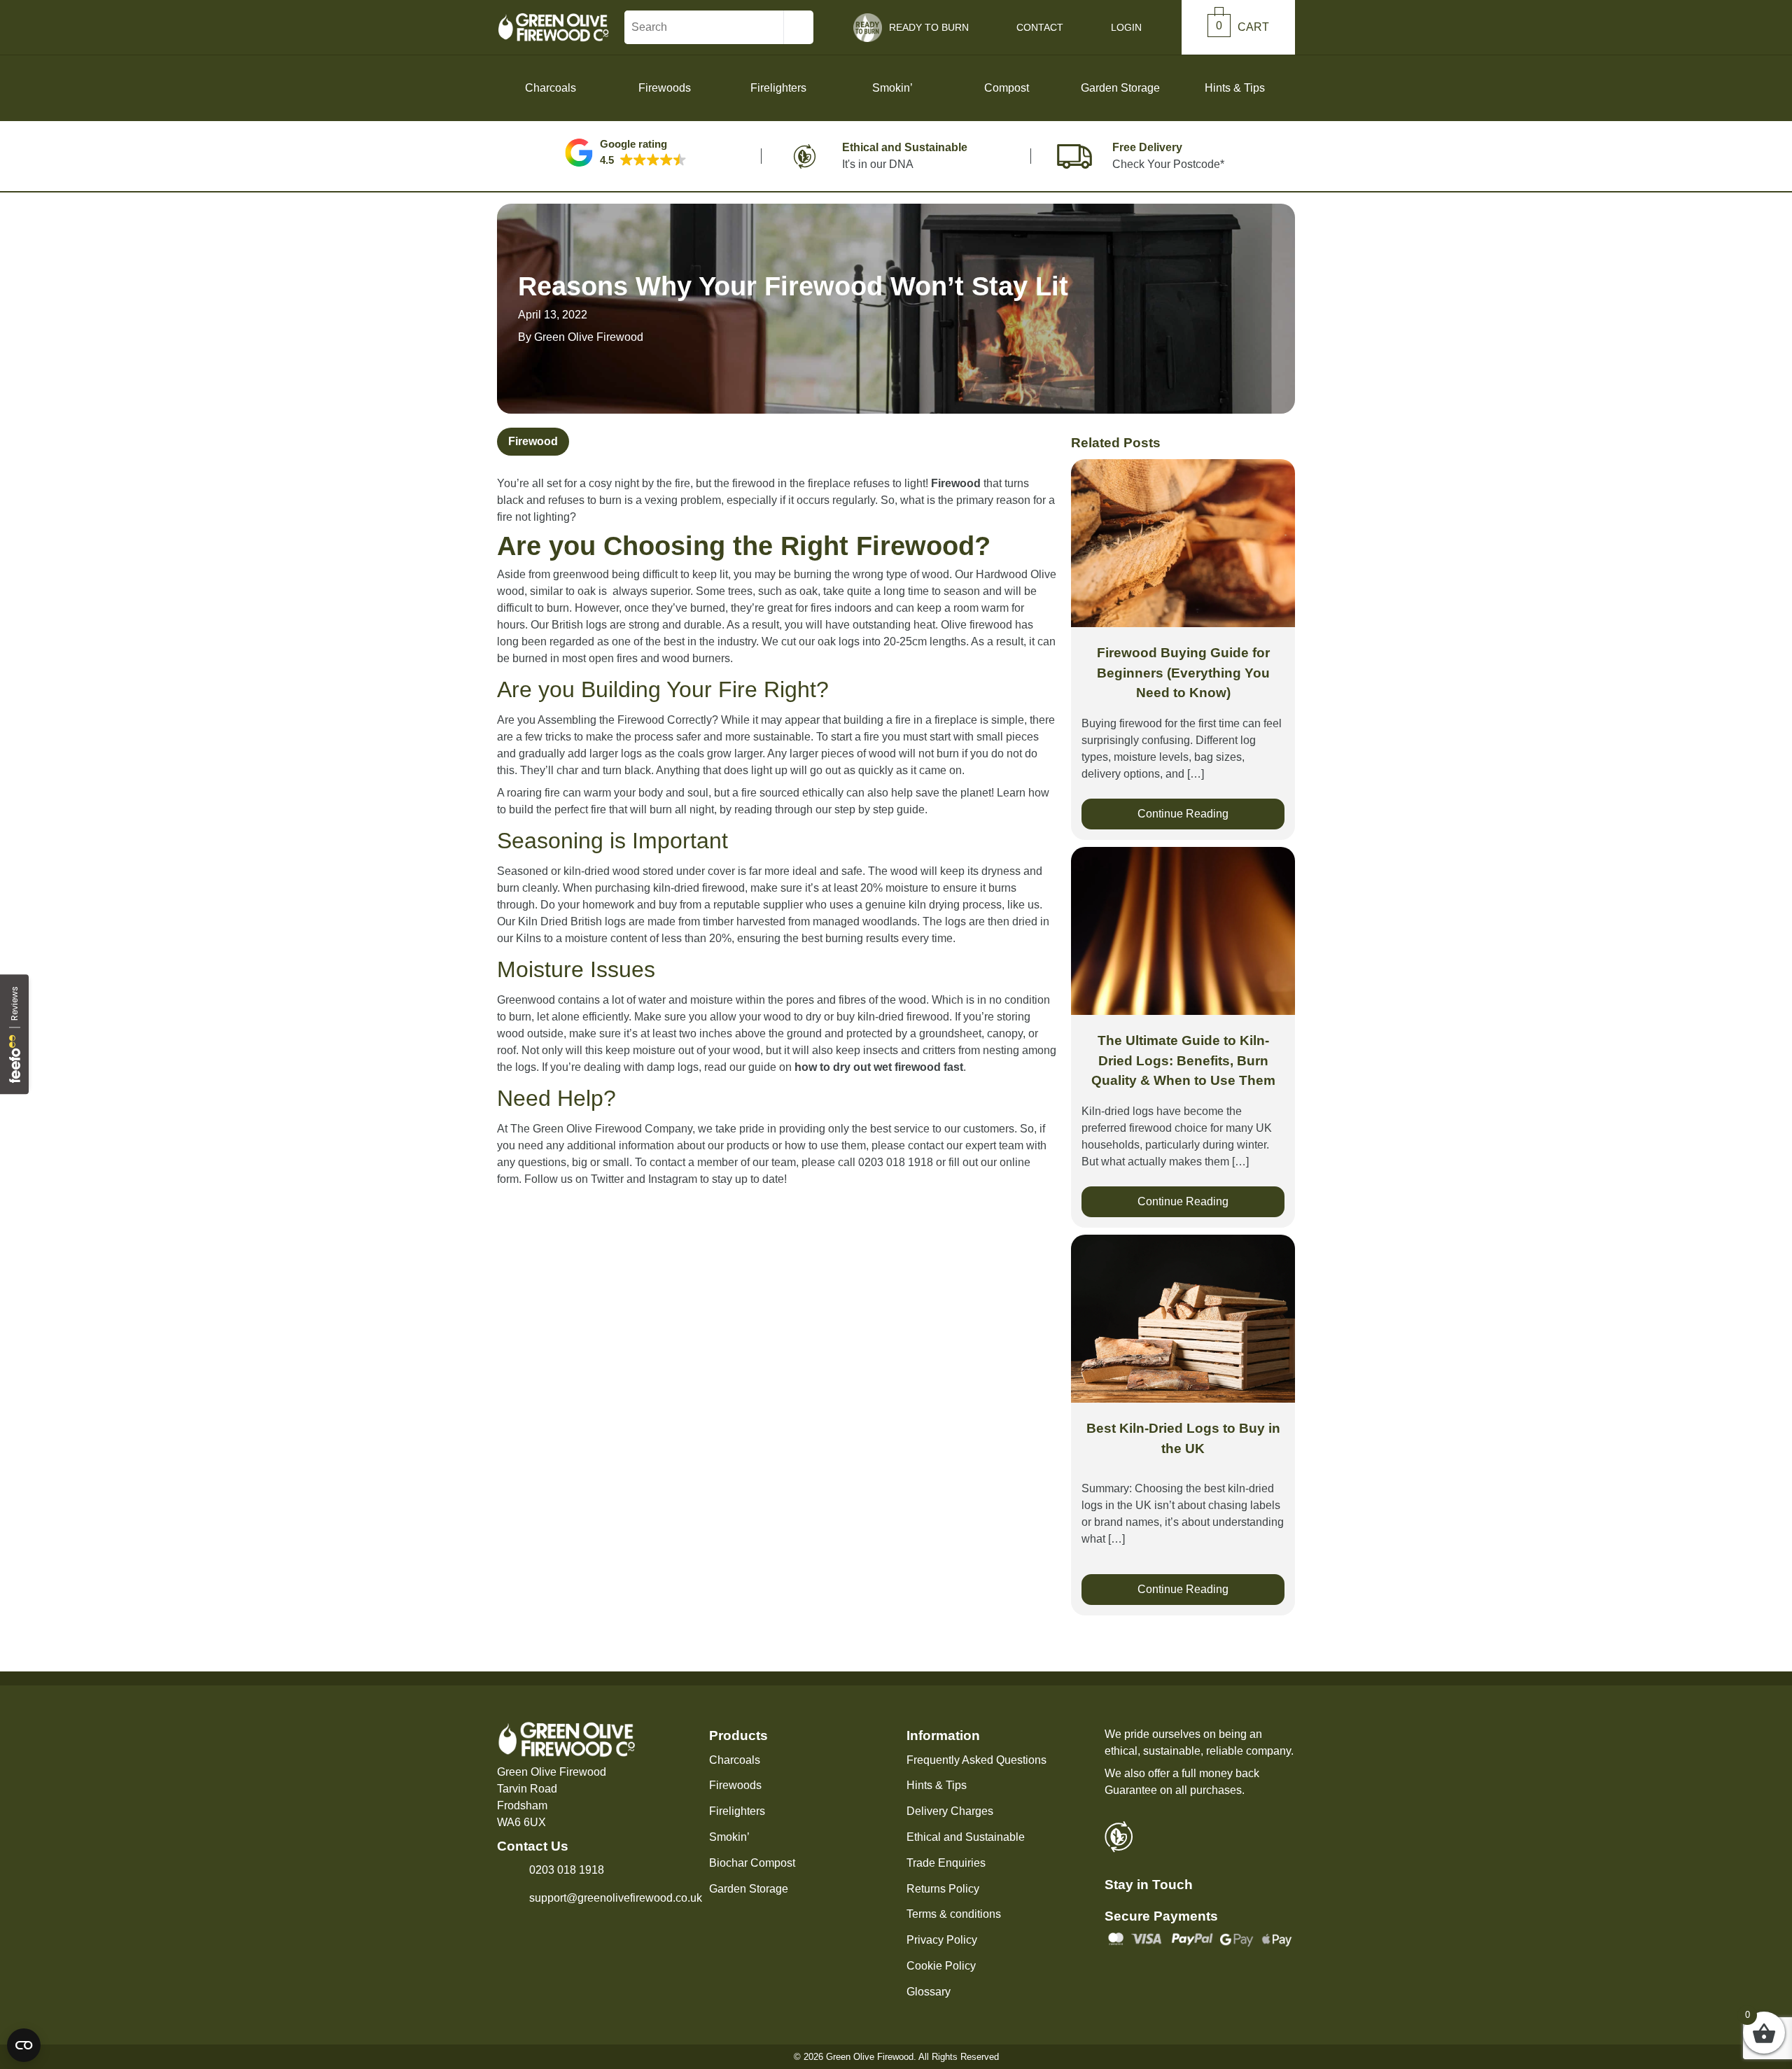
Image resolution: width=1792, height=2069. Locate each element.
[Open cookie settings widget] (24, 2045)
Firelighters (737, 1811)
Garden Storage (749, 1889)
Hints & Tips (1235, 88)
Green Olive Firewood (589, 337)
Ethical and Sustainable (966, 1837)
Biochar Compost (752, 1863)
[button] (626, 153)
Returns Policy (943, 1889)
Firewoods (735, 1785)
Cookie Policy (941, 1966)
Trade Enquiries (946, 1863)
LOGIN (1126, 27)
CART (1242, 27)
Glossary (929, 1992)
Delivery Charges (950, 1811)
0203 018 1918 (567, 1870)
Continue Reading (1183, 814)
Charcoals (735, 1760)
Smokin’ (729, 1837)
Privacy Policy (942, 1940)
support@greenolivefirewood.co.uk (616, 1898)
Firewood (533, 441)
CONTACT (1040, 27)
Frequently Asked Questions (976, 1760)
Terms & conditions (954, 1914)
